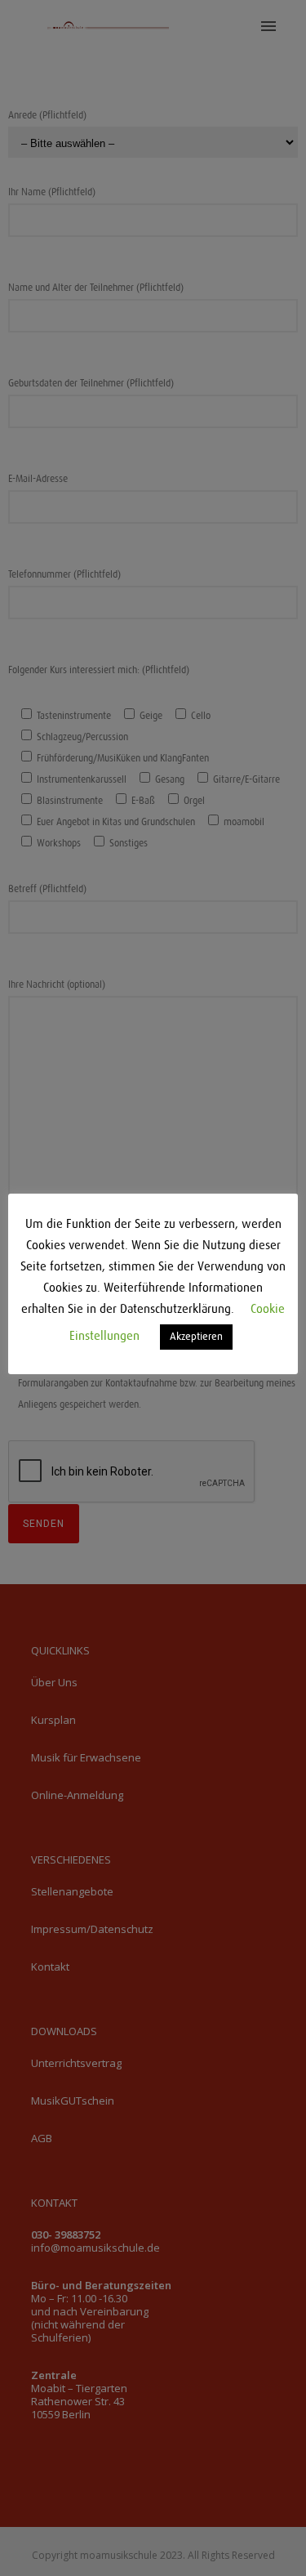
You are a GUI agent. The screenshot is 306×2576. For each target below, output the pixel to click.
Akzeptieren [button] (196, 1337)
